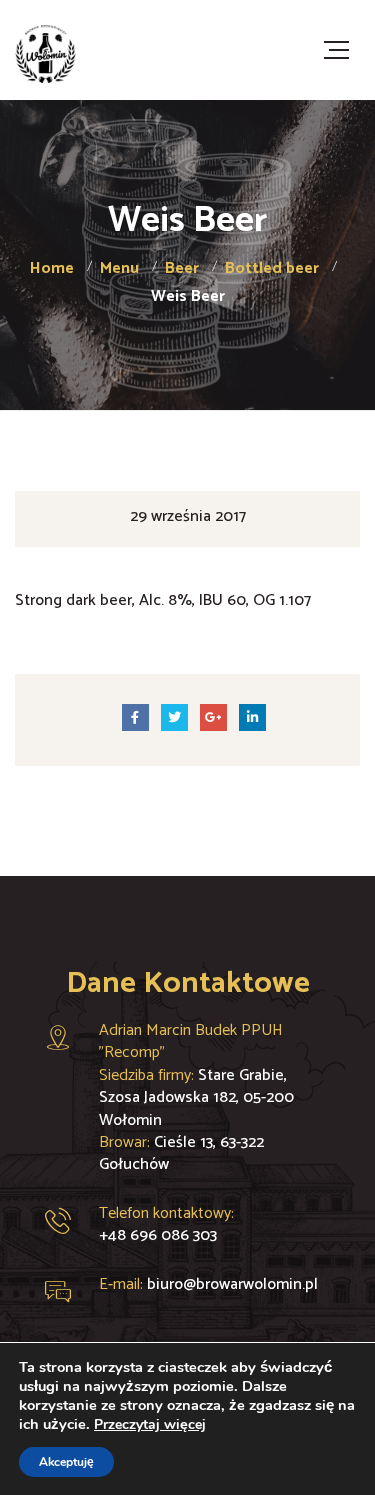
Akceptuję (66, 1462)
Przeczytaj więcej (150, 1424)
